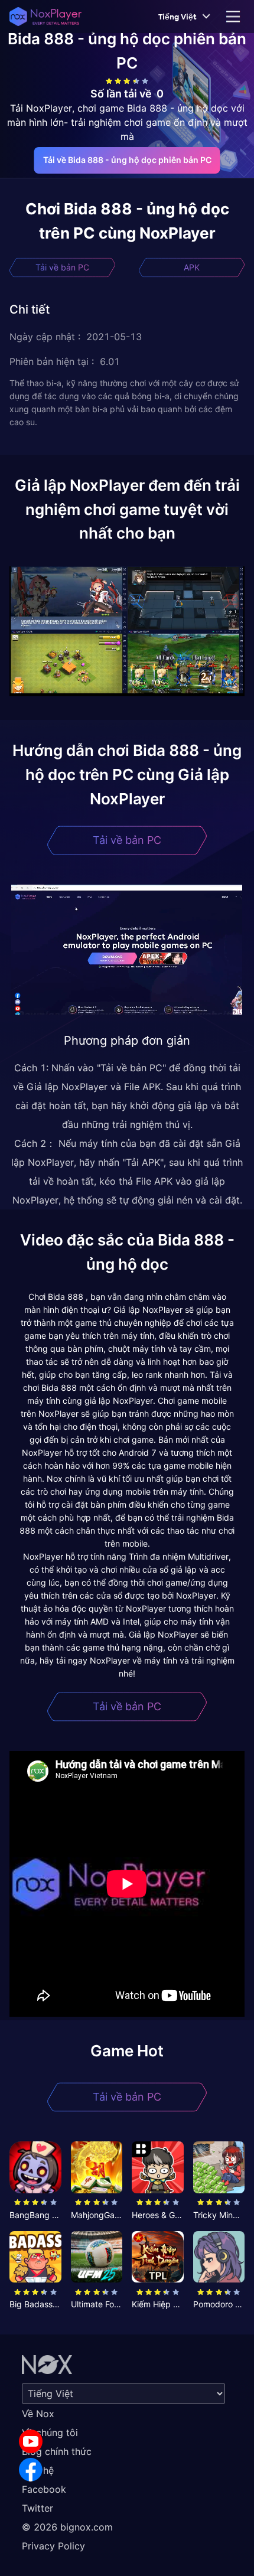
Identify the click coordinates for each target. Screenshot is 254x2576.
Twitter (38, 2508)
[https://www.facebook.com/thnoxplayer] (31, 2470)
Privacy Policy (53, 2546)
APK (192, 267)
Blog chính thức (57, 2451)
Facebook (44, 2489)
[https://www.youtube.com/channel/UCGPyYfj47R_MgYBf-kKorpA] (31, 2441)
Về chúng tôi (50, 2432)
